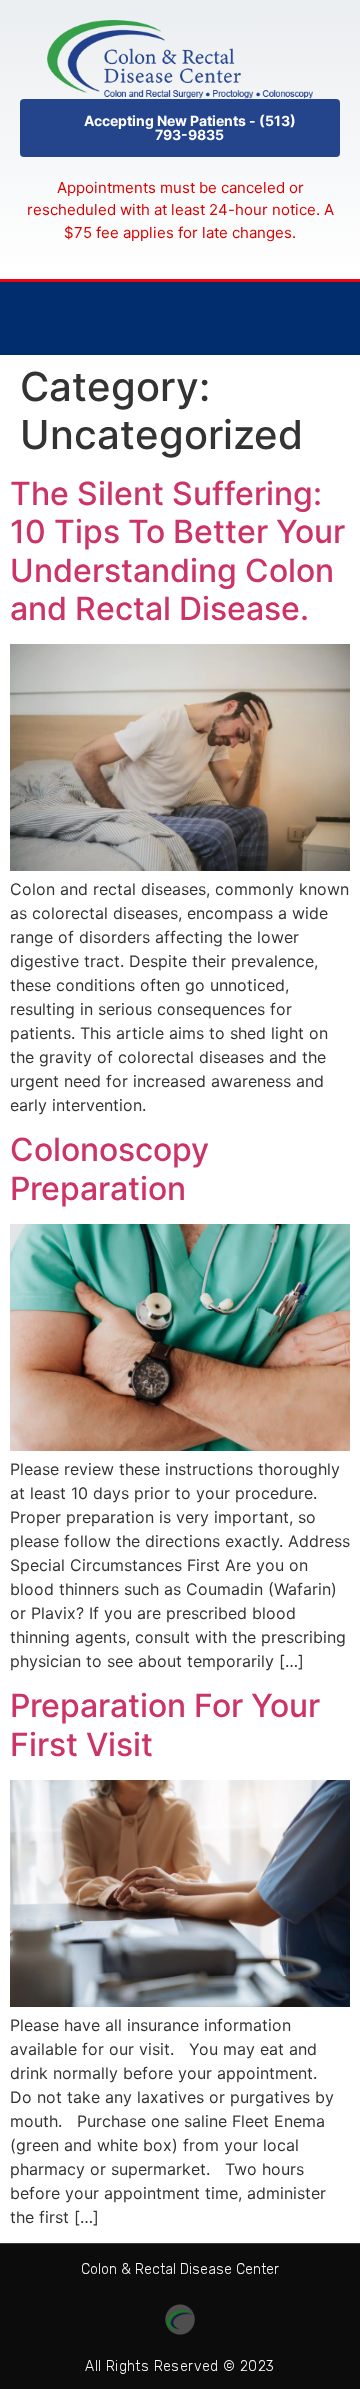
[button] (180, 128)
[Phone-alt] (284, 318)
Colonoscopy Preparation (109, 1168)
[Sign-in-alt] (325, 318)
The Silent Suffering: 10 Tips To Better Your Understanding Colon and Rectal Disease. (177, 551)
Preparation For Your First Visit (165, 1724)
